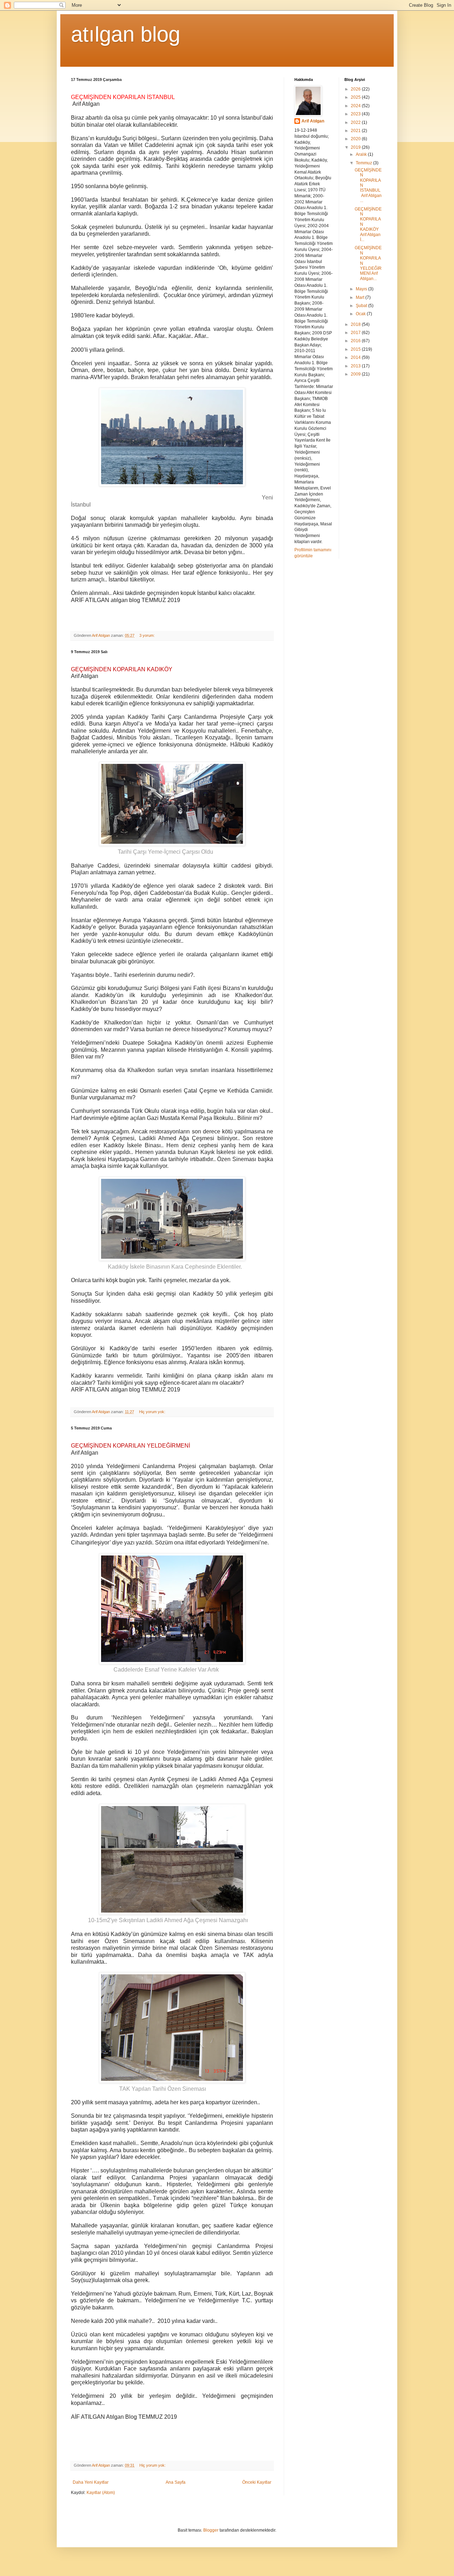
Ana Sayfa (176, 2482)
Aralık (362, 154)
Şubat (362, 306)
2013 (356, 366)
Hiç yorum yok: (153, 1412)
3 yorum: (148, 635)
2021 (356, 131)
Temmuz (364, 163)
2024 (356, 106)
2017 (356, 333)
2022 (356, 122)
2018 (356, 324)
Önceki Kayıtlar (257, 2482)
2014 (356, 357)
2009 (356, 374)
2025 (356, 97)
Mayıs (362, 289)
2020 (356, 139)
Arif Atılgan (313, 121)
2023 (356, 114)
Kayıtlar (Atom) (101, 2493)
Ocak (361, 314)
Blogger (211, 2530)
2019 (356, 147)
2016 (356, 341)
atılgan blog (126, 34)
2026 (356, 89)
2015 (356, 349)
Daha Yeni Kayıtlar (91, 2482)
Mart (361, 297)
